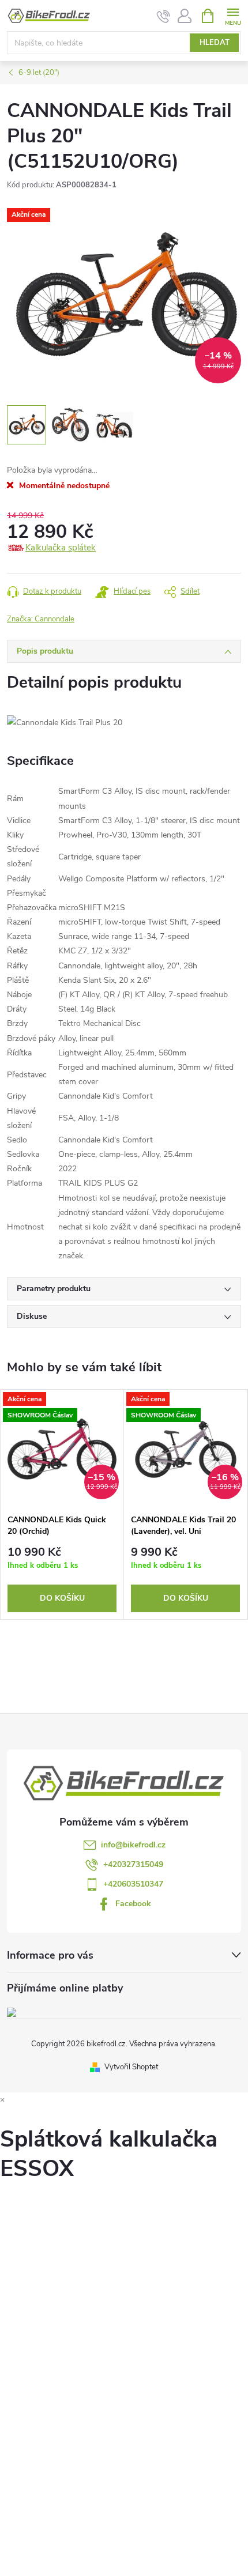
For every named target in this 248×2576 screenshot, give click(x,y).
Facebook (133, 1904)
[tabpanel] (62, 1504)
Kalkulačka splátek (61, 548)
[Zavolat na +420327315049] (164, 16)
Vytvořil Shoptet (131, 2067)
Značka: (41, 619)
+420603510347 (133, 1884)
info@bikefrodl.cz (133, 1845)
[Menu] (233, 15)
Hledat (215, 43)
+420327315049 (133, 1864)
